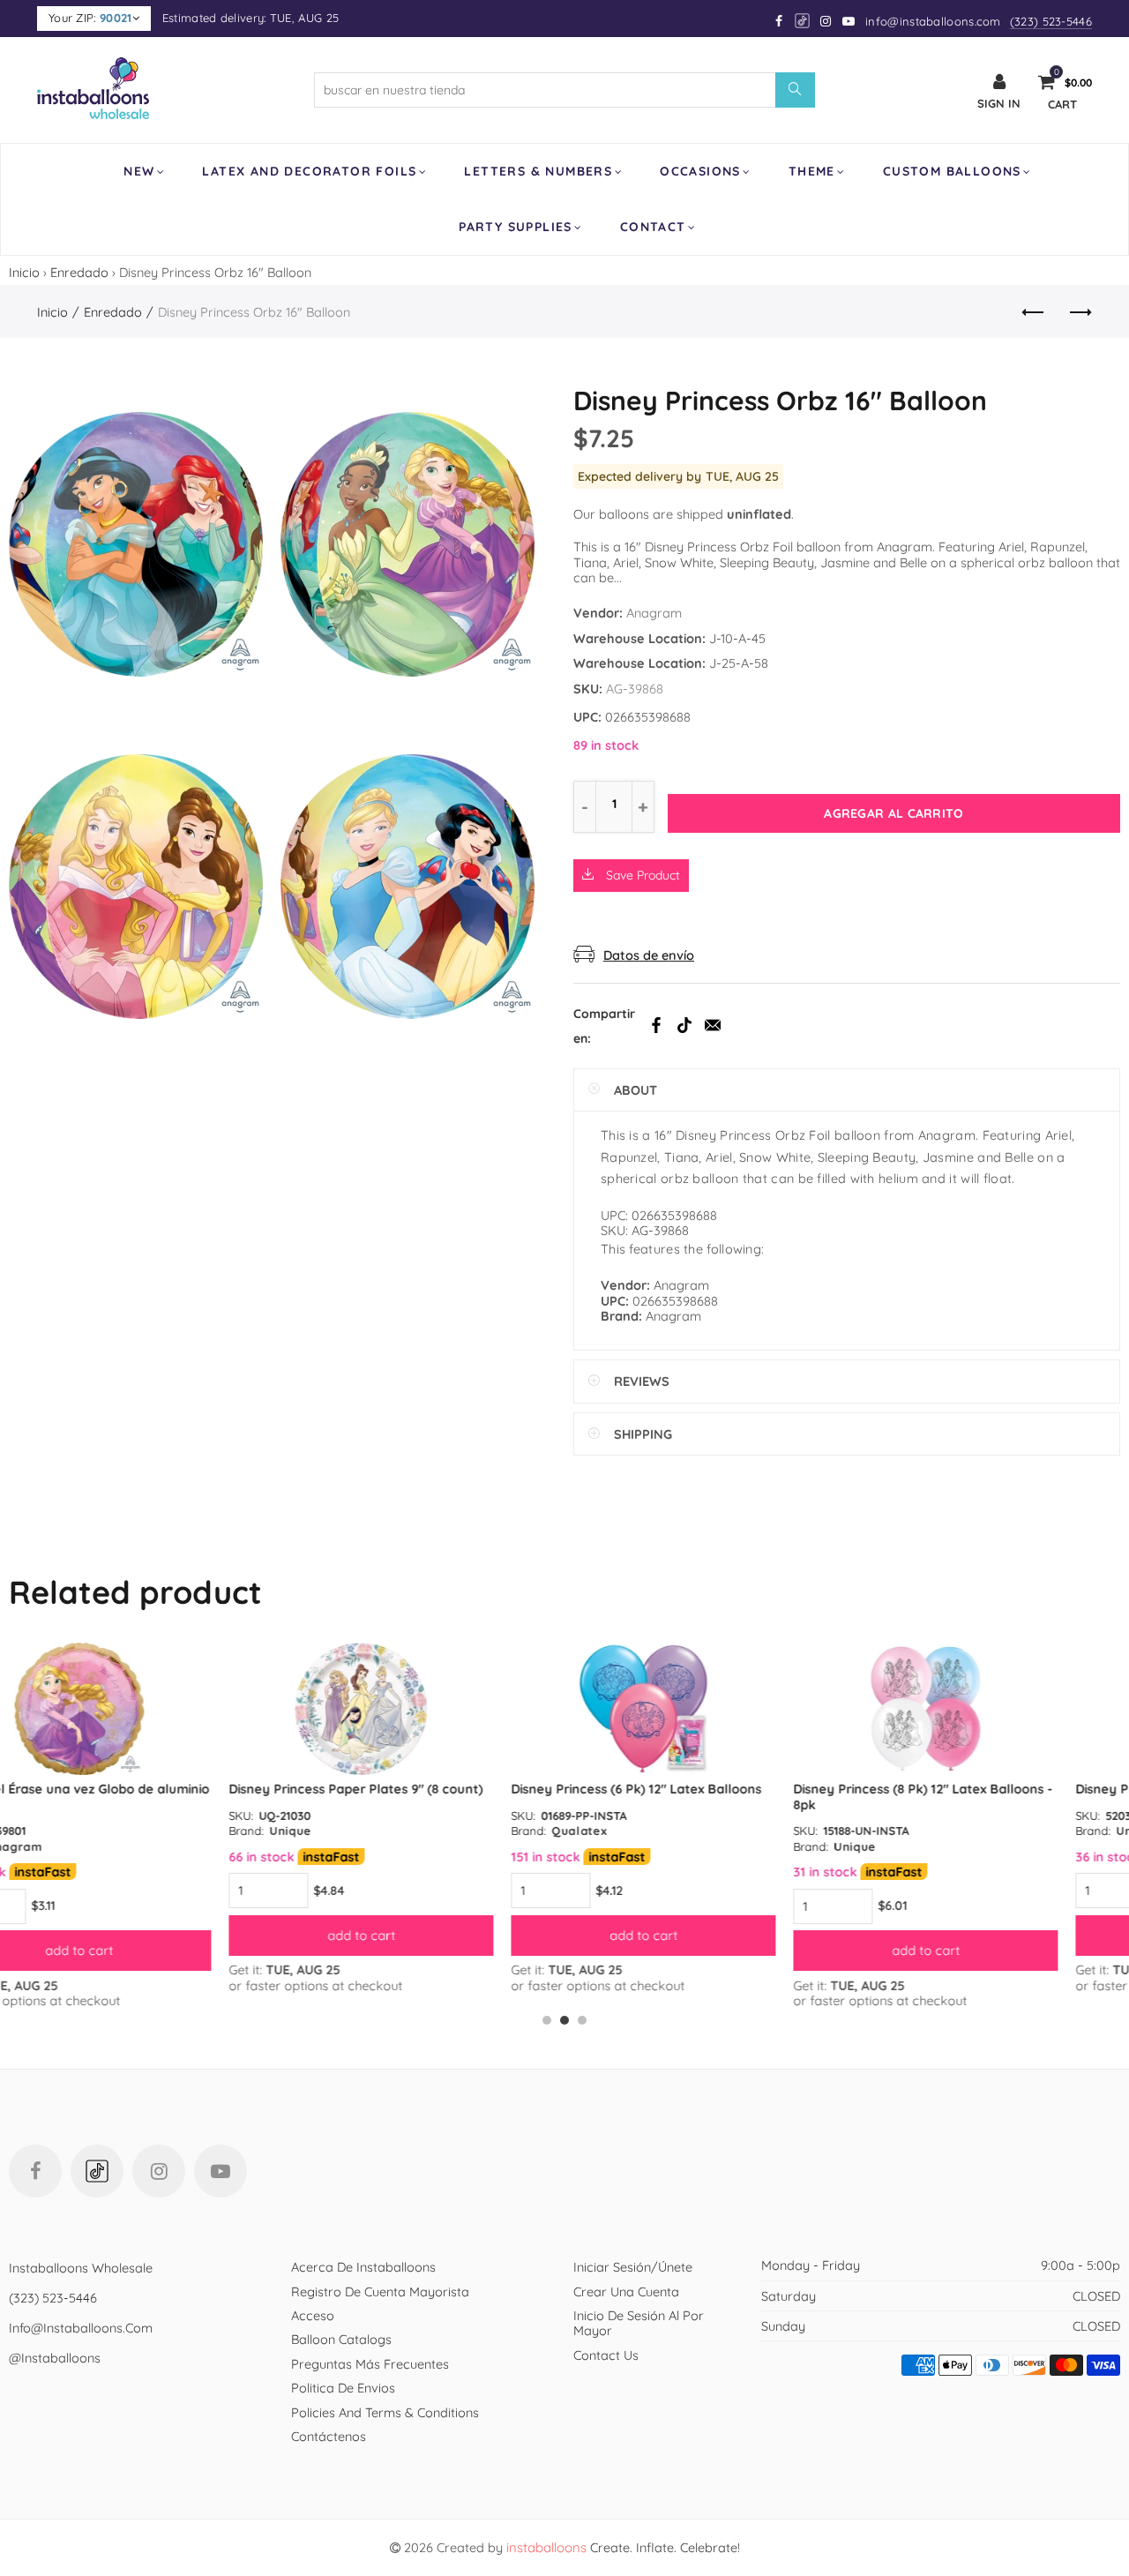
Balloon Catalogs (341, 2339)
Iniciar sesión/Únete (633, 2267)
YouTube (221, 2171)
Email (713, 1025)
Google (803, 21)
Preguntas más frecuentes (370, 2364)
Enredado (79, 272)
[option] (141, 1818)
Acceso (313, 2315)
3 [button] (582, 2020)
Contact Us (606, 2355)
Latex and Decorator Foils (309, 171)
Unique (71, 1831)
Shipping (643, 1434)
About (636, 1090)
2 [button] (564, 2020)
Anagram (654, 613)
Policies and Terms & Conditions (385, 2412)
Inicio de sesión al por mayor (639, 2323)
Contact (653, 227)
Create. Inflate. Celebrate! (623, 2547)
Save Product (641, 875)
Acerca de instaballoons (363, 2267)
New (139, 171)
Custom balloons (952, 171)
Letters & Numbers (538, 171)
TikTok (684, 1025)
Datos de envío (649, 955)
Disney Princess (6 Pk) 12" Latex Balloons (416, 1789)
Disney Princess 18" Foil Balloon (952, 1789)
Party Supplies (516, 227)
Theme (812, 171)
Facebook (656, 1025)
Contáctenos (329, 2436)
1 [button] (547, 2020)
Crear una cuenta (626, 2291)
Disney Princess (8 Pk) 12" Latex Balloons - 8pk (703, 1796)
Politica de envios (343, 2388)
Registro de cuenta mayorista (380, 2291)
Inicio (24, 272)
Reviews (642, 1381)
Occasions (700, 171)
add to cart (142, 1935)
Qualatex (359, 1831)
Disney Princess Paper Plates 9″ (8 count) (136, 1789)
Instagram (159, 2171)
